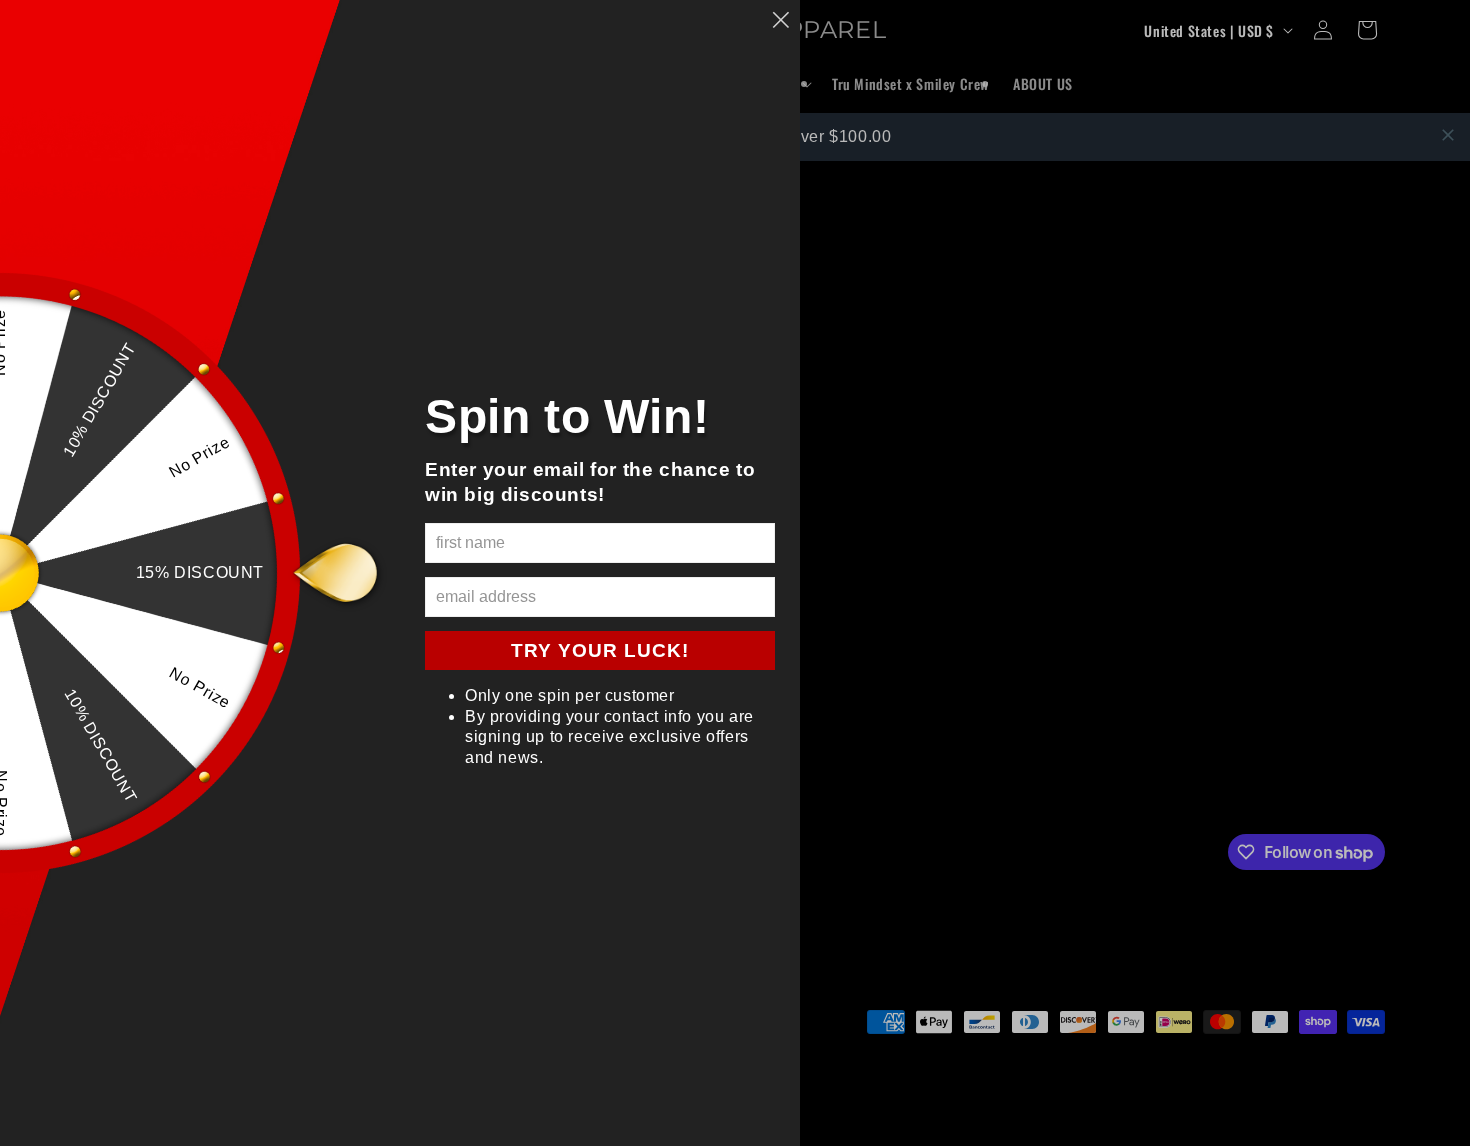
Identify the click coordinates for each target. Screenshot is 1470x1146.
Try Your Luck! (600, 650)
